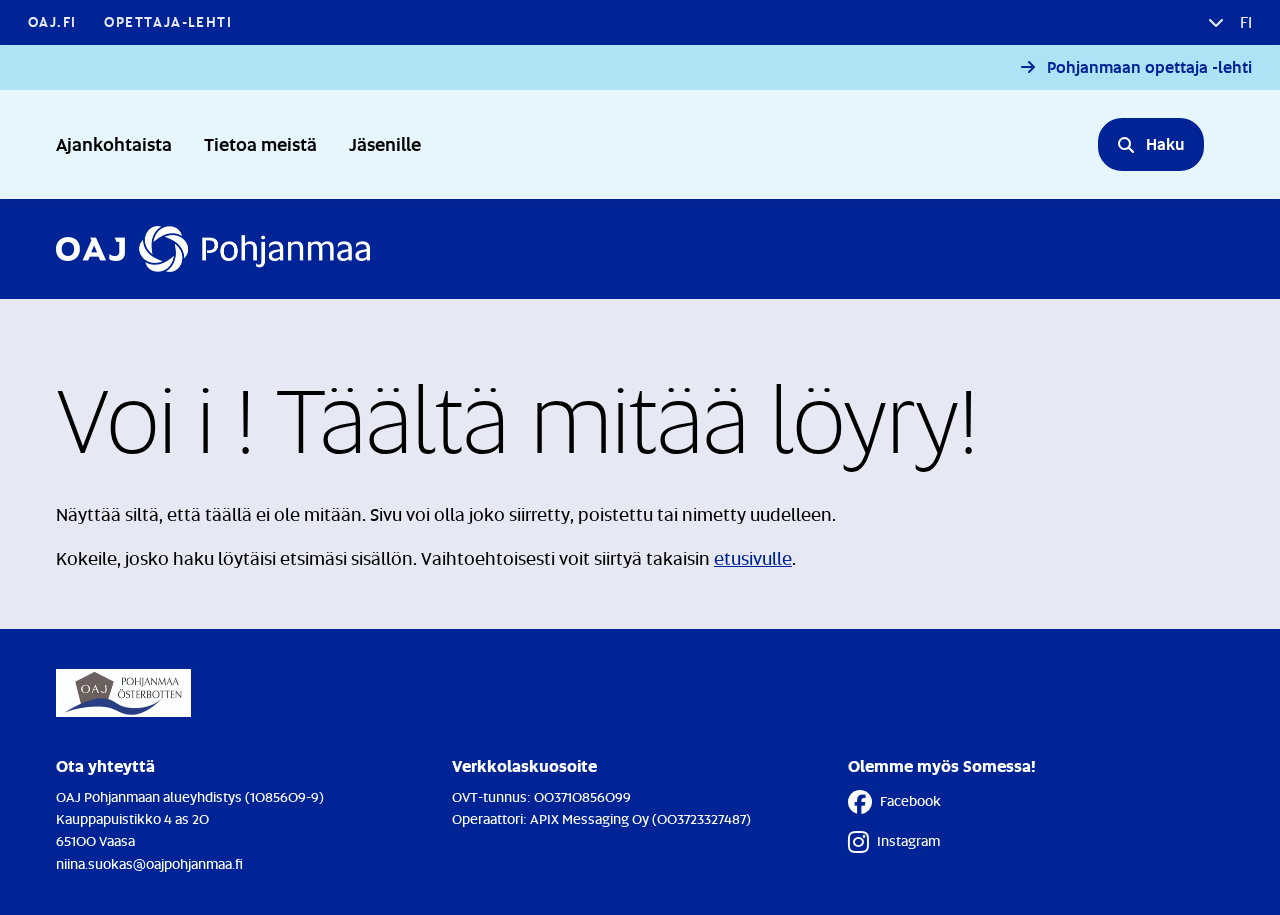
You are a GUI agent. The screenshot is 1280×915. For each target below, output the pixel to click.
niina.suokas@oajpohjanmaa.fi (149, 863)
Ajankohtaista (114, 143)
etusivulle (753, 558)
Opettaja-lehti (168, 21)
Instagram (908, 840)
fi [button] (1244, 22)
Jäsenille (385, 143)
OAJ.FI (52, 21)
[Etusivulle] (213, 249)
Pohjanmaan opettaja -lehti (1149, 67)
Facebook (910, 800)
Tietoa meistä (260, 143)
